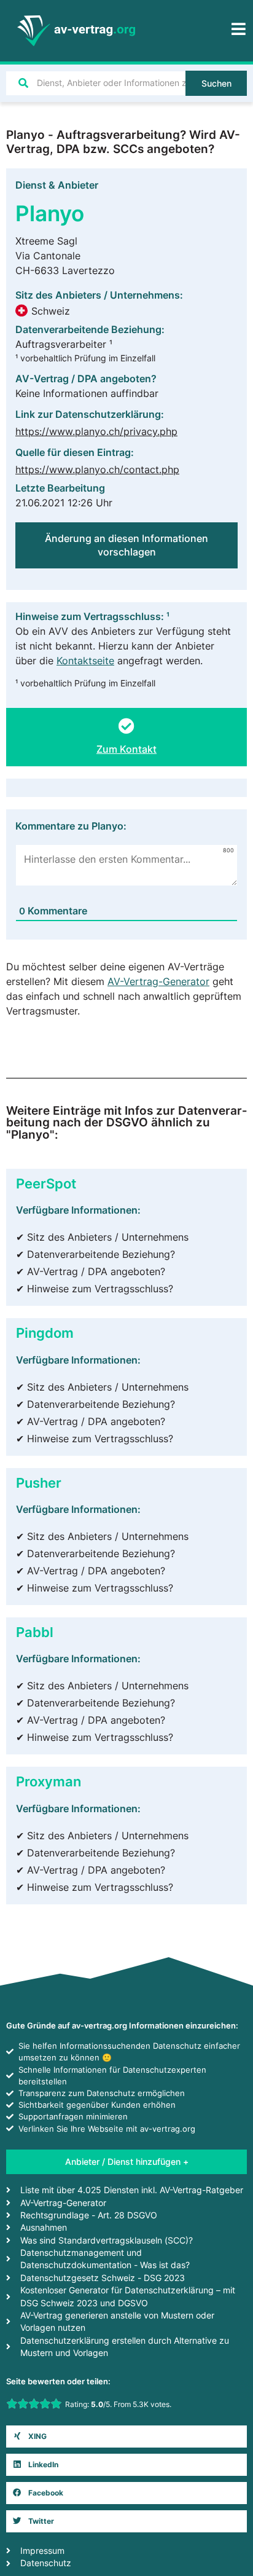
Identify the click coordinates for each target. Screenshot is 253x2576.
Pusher (39, 1482)
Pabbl (35, 1632)
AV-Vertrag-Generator (158, 981)
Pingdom (45, 1333)
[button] (126, 2437)
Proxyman (49, 1781)
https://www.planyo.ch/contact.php (97, 469)
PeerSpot (46, 1183)
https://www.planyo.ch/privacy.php (96, 431)
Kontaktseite (85, 661)
